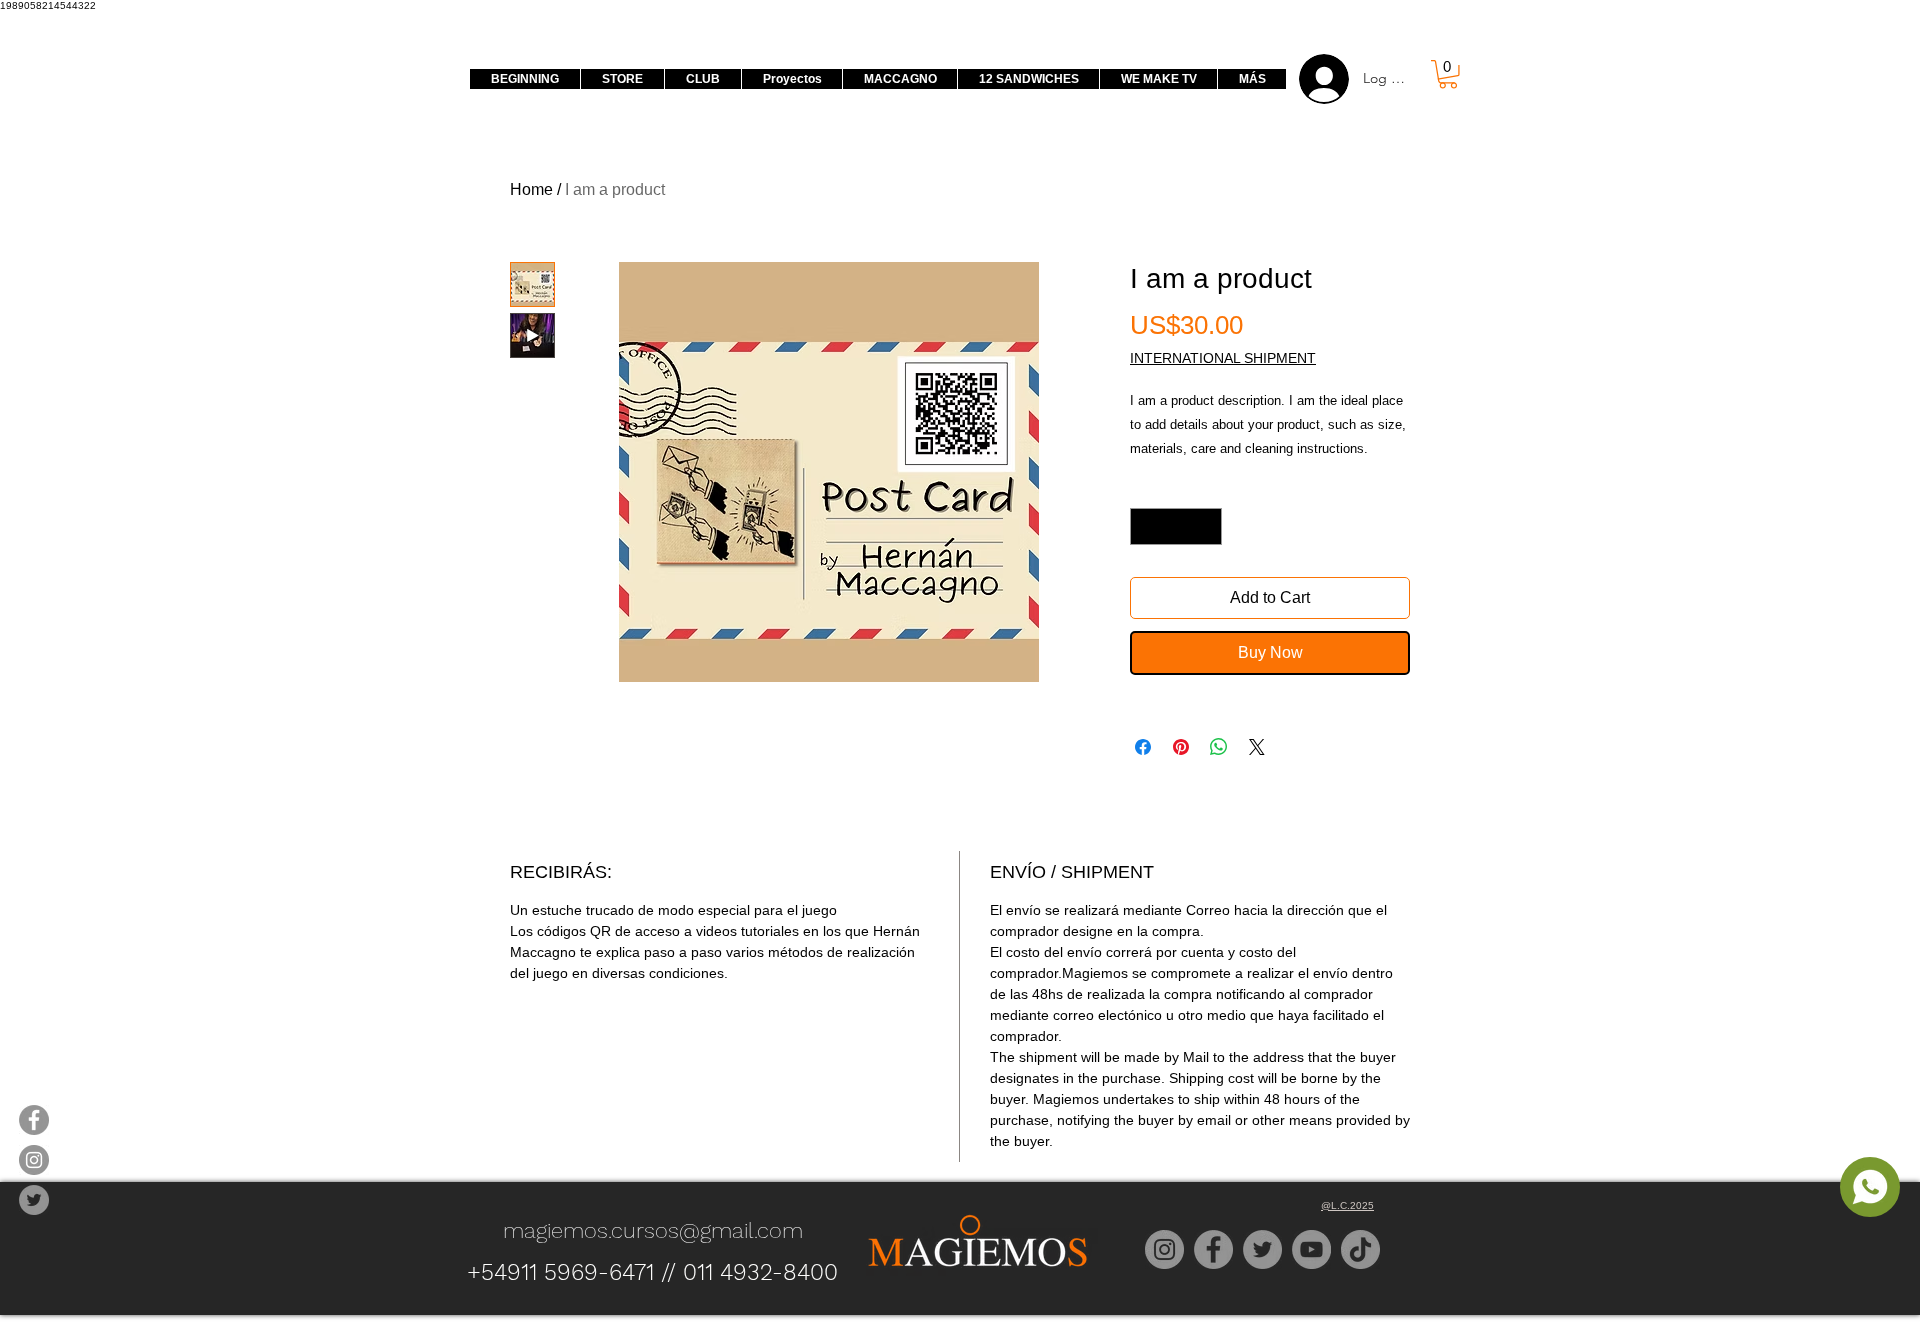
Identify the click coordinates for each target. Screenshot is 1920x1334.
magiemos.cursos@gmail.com (653, 1230)
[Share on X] (1257, 747)
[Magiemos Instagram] (34, 1160)
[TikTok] (1360, 1249)
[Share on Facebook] (1143, 747)
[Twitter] (1262, 1249)
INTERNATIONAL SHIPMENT (1223, 358)
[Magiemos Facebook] (34, 1120)
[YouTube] (1311, 1249)
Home (531, 189)
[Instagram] (1164, 1249)
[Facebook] (1213, 1249)
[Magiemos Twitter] (34, 1200)
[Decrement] (1145, 526)
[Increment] (1206, 526)
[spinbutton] (1176, 526)
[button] (1448, 74)
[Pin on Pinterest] (1181, 747)
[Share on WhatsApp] (1219, 747)
